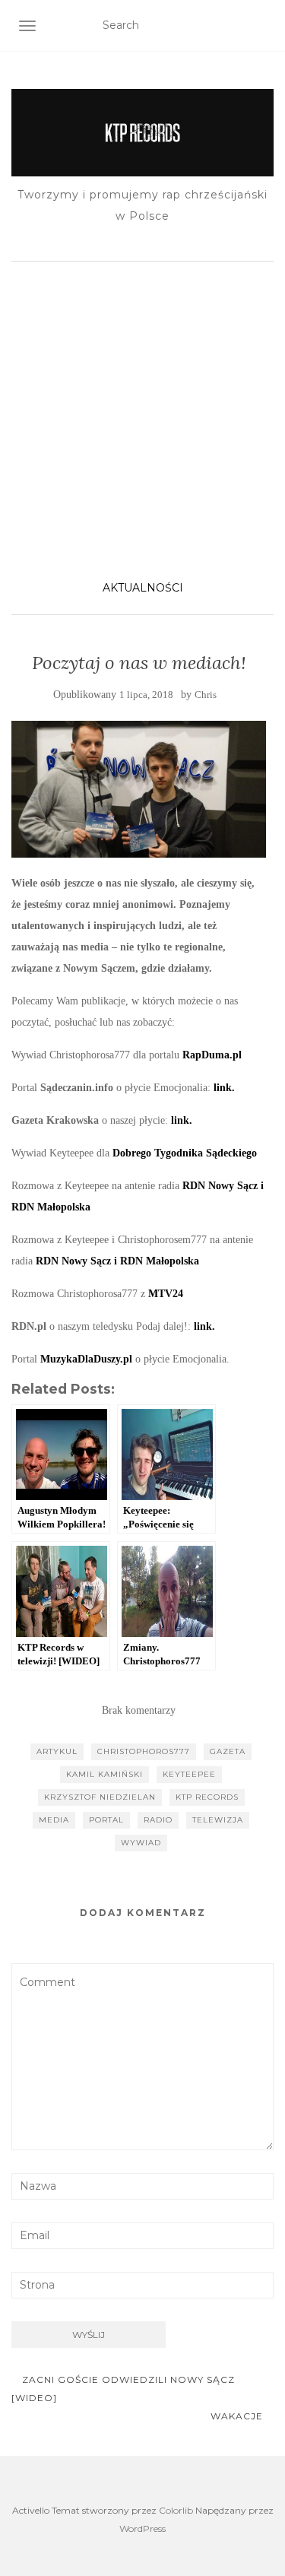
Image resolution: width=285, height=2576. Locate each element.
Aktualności (143, 588)
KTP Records (207, 1797)
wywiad (141, 1843)
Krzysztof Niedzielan (100, 1797)
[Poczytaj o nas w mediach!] (139, 789)
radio (158, 1820)
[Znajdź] (264, 26)
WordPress (142, 2528)
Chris (206, 695)
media (54, 1820)
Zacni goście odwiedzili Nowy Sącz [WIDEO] (123, 2389)
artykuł (57, 1751)
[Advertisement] (142, 419)
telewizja (218, 1820)
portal (106, 1820)
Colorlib (176, 2510)
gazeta (228, 1751)
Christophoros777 (144, 1751)
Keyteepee (189, 1774)
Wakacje (238, 2416)
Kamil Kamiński (104, 1774)
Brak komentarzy (139, 1710)
